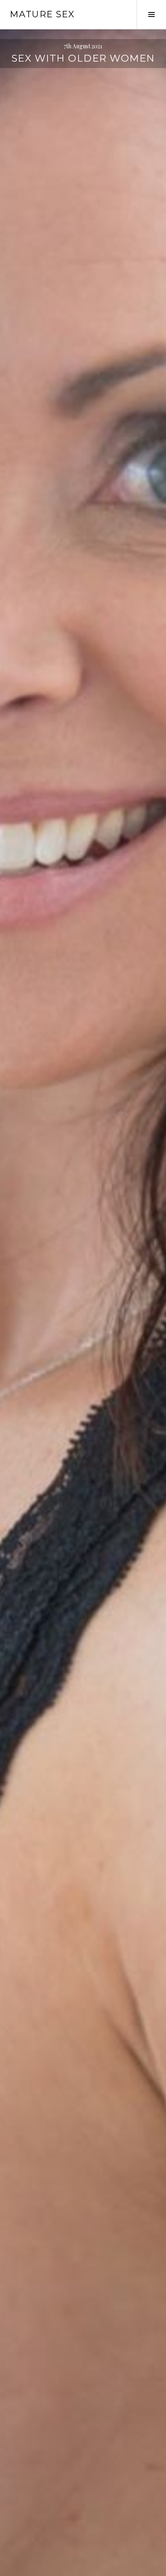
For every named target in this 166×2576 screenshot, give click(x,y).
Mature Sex (42, 14)
